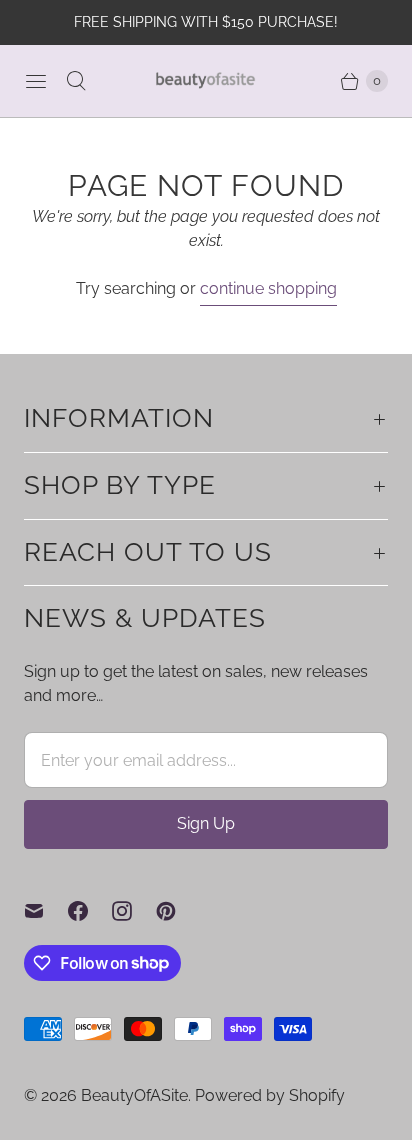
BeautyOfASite (134, 1095)
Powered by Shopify (270, 1095)
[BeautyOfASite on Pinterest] (178, 911)
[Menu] (36, 81)
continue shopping (268, 288)
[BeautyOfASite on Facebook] (90, 911)
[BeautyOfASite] (206, 80)
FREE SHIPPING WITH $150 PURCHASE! (206, 22)
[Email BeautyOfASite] (46, 911)
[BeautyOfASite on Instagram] (134, 911)
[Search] (76, 81)
